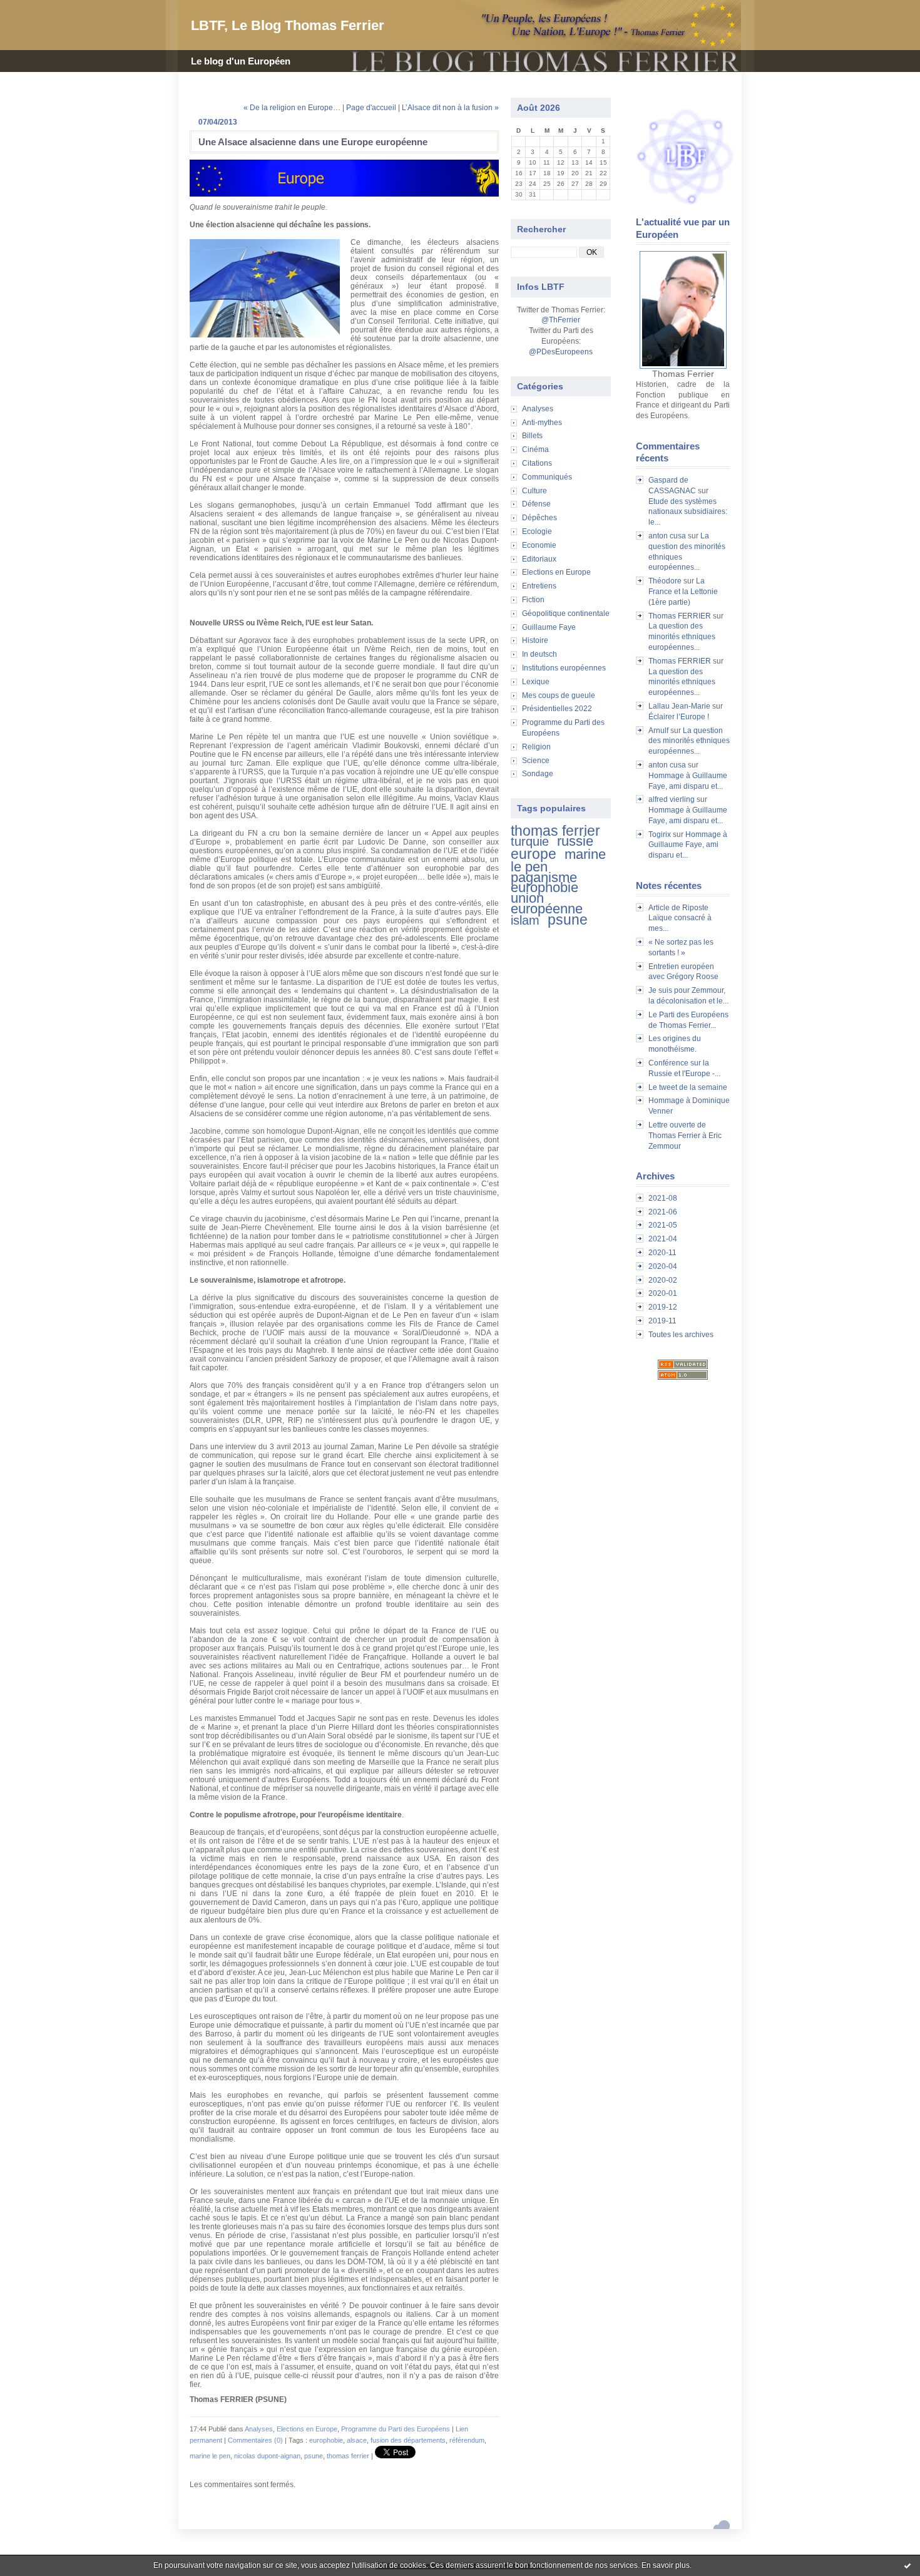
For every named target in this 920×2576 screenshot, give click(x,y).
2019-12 (663, 1307)
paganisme (544, 877)
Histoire (535, 640)
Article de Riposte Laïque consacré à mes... (680, 918)
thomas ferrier (555, 831)
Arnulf (658, 731)
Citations (537, 463)
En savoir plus (666, 2565)
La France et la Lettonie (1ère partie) (683, 592)
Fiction (533, 600)
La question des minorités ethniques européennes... (682, 637)
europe (534, 854)
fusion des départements (408, 2440)
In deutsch (539, 654)
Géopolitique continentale (566, 613)
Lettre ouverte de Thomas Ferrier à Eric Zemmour (685, 1136)
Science (536, 761)
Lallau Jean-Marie (679, 706)
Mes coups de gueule (559, 695)
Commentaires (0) (255, 2440)
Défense (536, 504)
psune (568, 920)
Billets (532, 436)
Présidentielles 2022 (557, 709)
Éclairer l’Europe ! (679, 717)
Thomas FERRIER (680, 616)
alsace (357, 2440)
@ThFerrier (561, 320)
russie (575, 841)
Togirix (660, 834)
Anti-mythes (542, 423)
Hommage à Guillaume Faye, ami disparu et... (688, 845)
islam (525, 920)
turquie (530, 841)
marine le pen (210, 2456)
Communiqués (547, 477)
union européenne (547, 903)
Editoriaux (539, 559)
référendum (467, 2440)
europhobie (544, 887)
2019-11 (662, 1321)
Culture (534, 491)
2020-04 (663, 1266)
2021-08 (663, 1198)
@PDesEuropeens (561, 352)
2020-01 (663, 1293)
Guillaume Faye (549, 627)
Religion (536, 747)
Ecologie (537, 531)
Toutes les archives (681, 1335)
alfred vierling (672, 799)
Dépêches (539, 518)
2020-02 (663, 1280)
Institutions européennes (564, 668)
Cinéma (535, 449)
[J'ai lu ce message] (907, 2565)
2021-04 (663, 1239)
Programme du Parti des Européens (396, 2429)
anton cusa (667, 536)
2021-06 (663, 1212)
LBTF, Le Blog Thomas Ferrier (288, 25)
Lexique (536, 682)
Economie (539, 545)
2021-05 (663, 1225)
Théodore (665, 581)
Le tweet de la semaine (688, 1087)
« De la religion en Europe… (292, 108)
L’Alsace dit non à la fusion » (450, 108)
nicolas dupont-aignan (267, 2456)
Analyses (538, 409)
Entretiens (539, 586)
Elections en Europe (556, 572)
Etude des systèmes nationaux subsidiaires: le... (688, 512)
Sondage (538, 774)
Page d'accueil (371, 108)
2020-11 (662, 1253)
